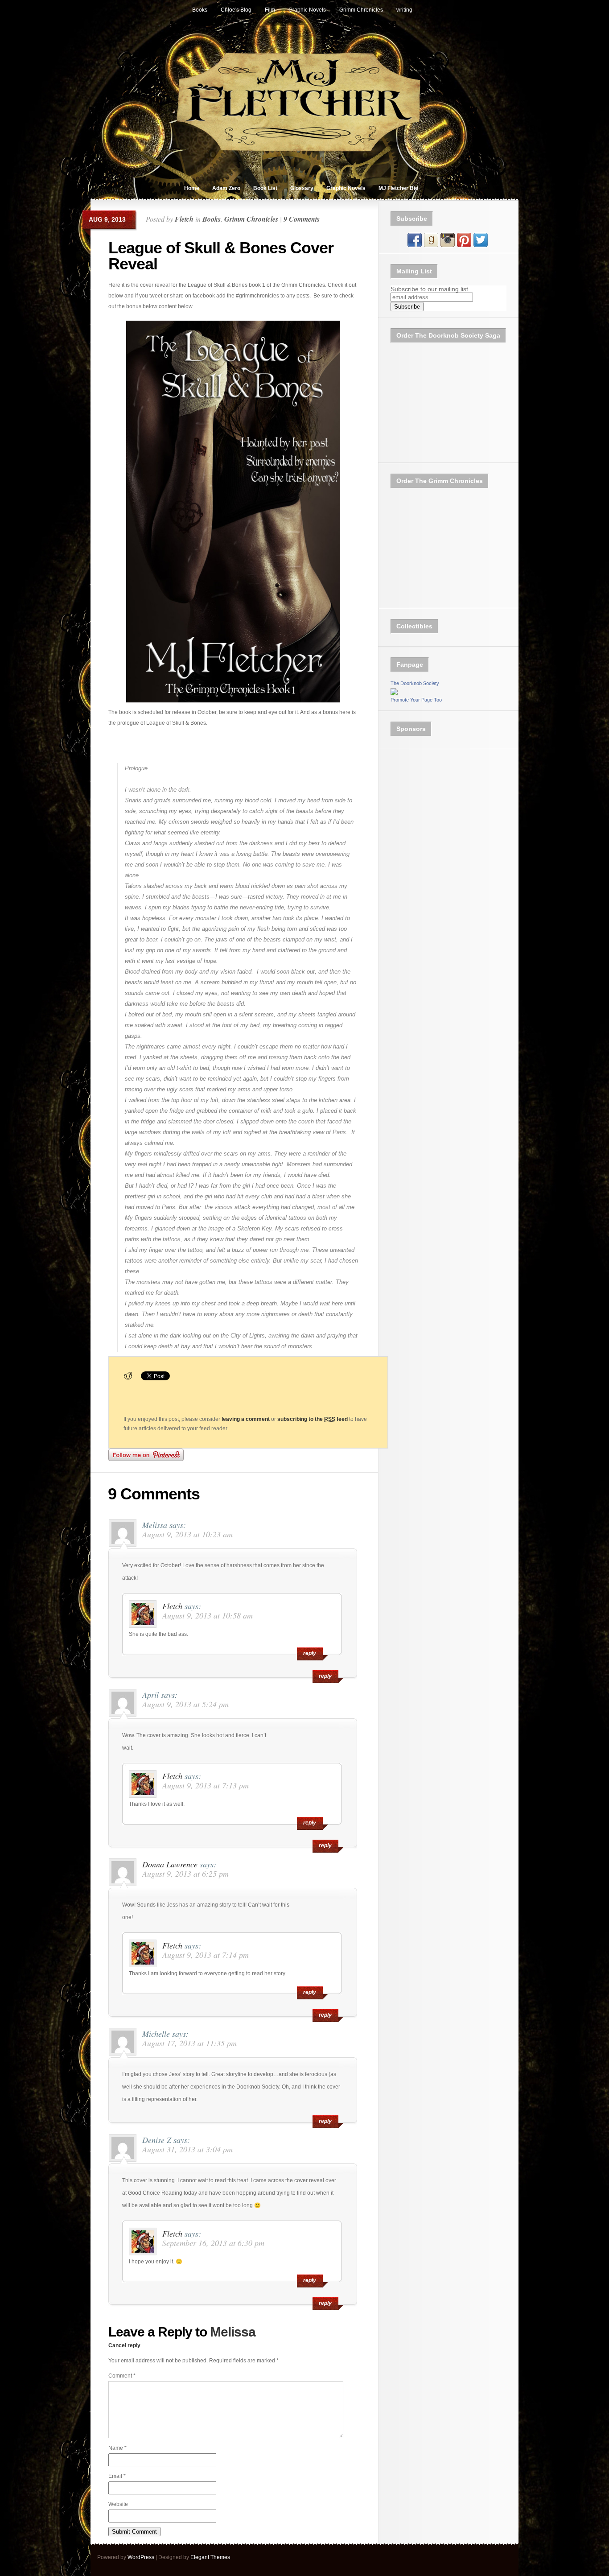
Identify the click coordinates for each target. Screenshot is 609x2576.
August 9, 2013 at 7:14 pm (206, 1955)
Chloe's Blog (236, 10)
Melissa (233, 2332)
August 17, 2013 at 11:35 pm (189, 2043)
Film (270, 10)
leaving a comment (246, 1419)
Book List (265, 188)
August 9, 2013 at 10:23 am (187, 1534)
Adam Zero (226, 188)
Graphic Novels (307, 10)
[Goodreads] (431, 245)
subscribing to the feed (313, 1419)
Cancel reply (124, 2345)
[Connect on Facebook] (415, 245)
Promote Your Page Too (416, 700)
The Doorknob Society (415, 683)
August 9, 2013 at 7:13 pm (206, 1785)
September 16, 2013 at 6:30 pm (213, 2243)
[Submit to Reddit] (128, 1379)
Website (118, 2504)
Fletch (184, 219)
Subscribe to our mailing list (429, 289)
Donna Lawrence (170, 1864)
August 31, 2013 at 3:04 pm (187, 2149)
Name (117, 2448)
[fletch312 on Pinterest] (464, 245)
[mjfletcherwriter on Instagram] (448, 245)
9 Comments (302, 219)
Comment (122, 2376)
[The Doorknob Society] (394, 694)
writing (404, 10)
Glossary (302, 188)
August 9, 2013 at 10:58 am (208, 1615)
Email (117, 2476)
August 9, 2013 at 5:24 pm (185, 1704)
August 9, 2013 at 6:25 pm (185, 1874)
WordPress (141, 2557)
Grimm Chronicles (361, 10)
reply (325, 1676)
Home (192, 188)
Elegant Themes (210, 2557)
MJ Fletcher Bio (398, 188)
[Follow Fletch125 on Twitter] (481, 245)
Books (200, 10)
